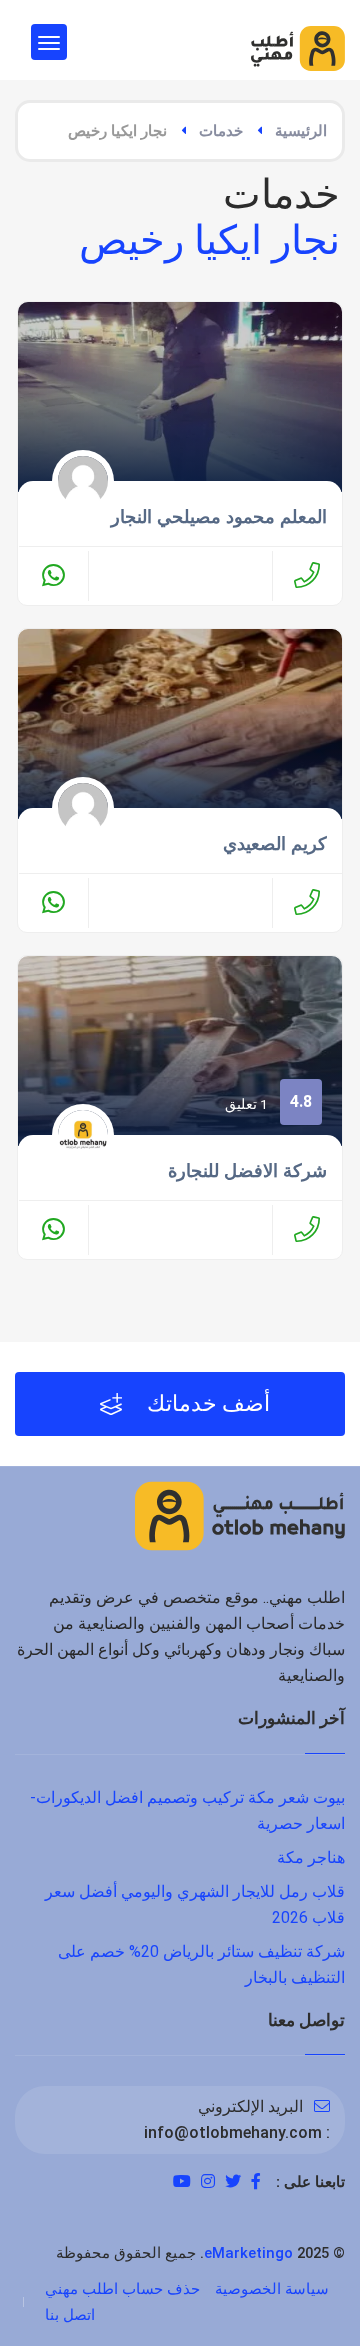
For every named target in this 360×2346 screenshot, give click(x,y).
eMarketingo (248, 2253)
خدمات (221, 131)
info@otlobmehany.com (233, 2132)
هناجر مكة (311, 1857)
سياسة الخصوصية (272, 2289)
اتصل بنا (70, 2315)
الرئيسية (301, 131)
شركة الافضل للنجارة (247, 1171)
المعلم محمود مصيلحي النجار (219, 517)
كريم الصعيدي (275, 844)
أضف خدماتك (206, 1403)
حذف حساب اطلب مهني (122, 2289)
